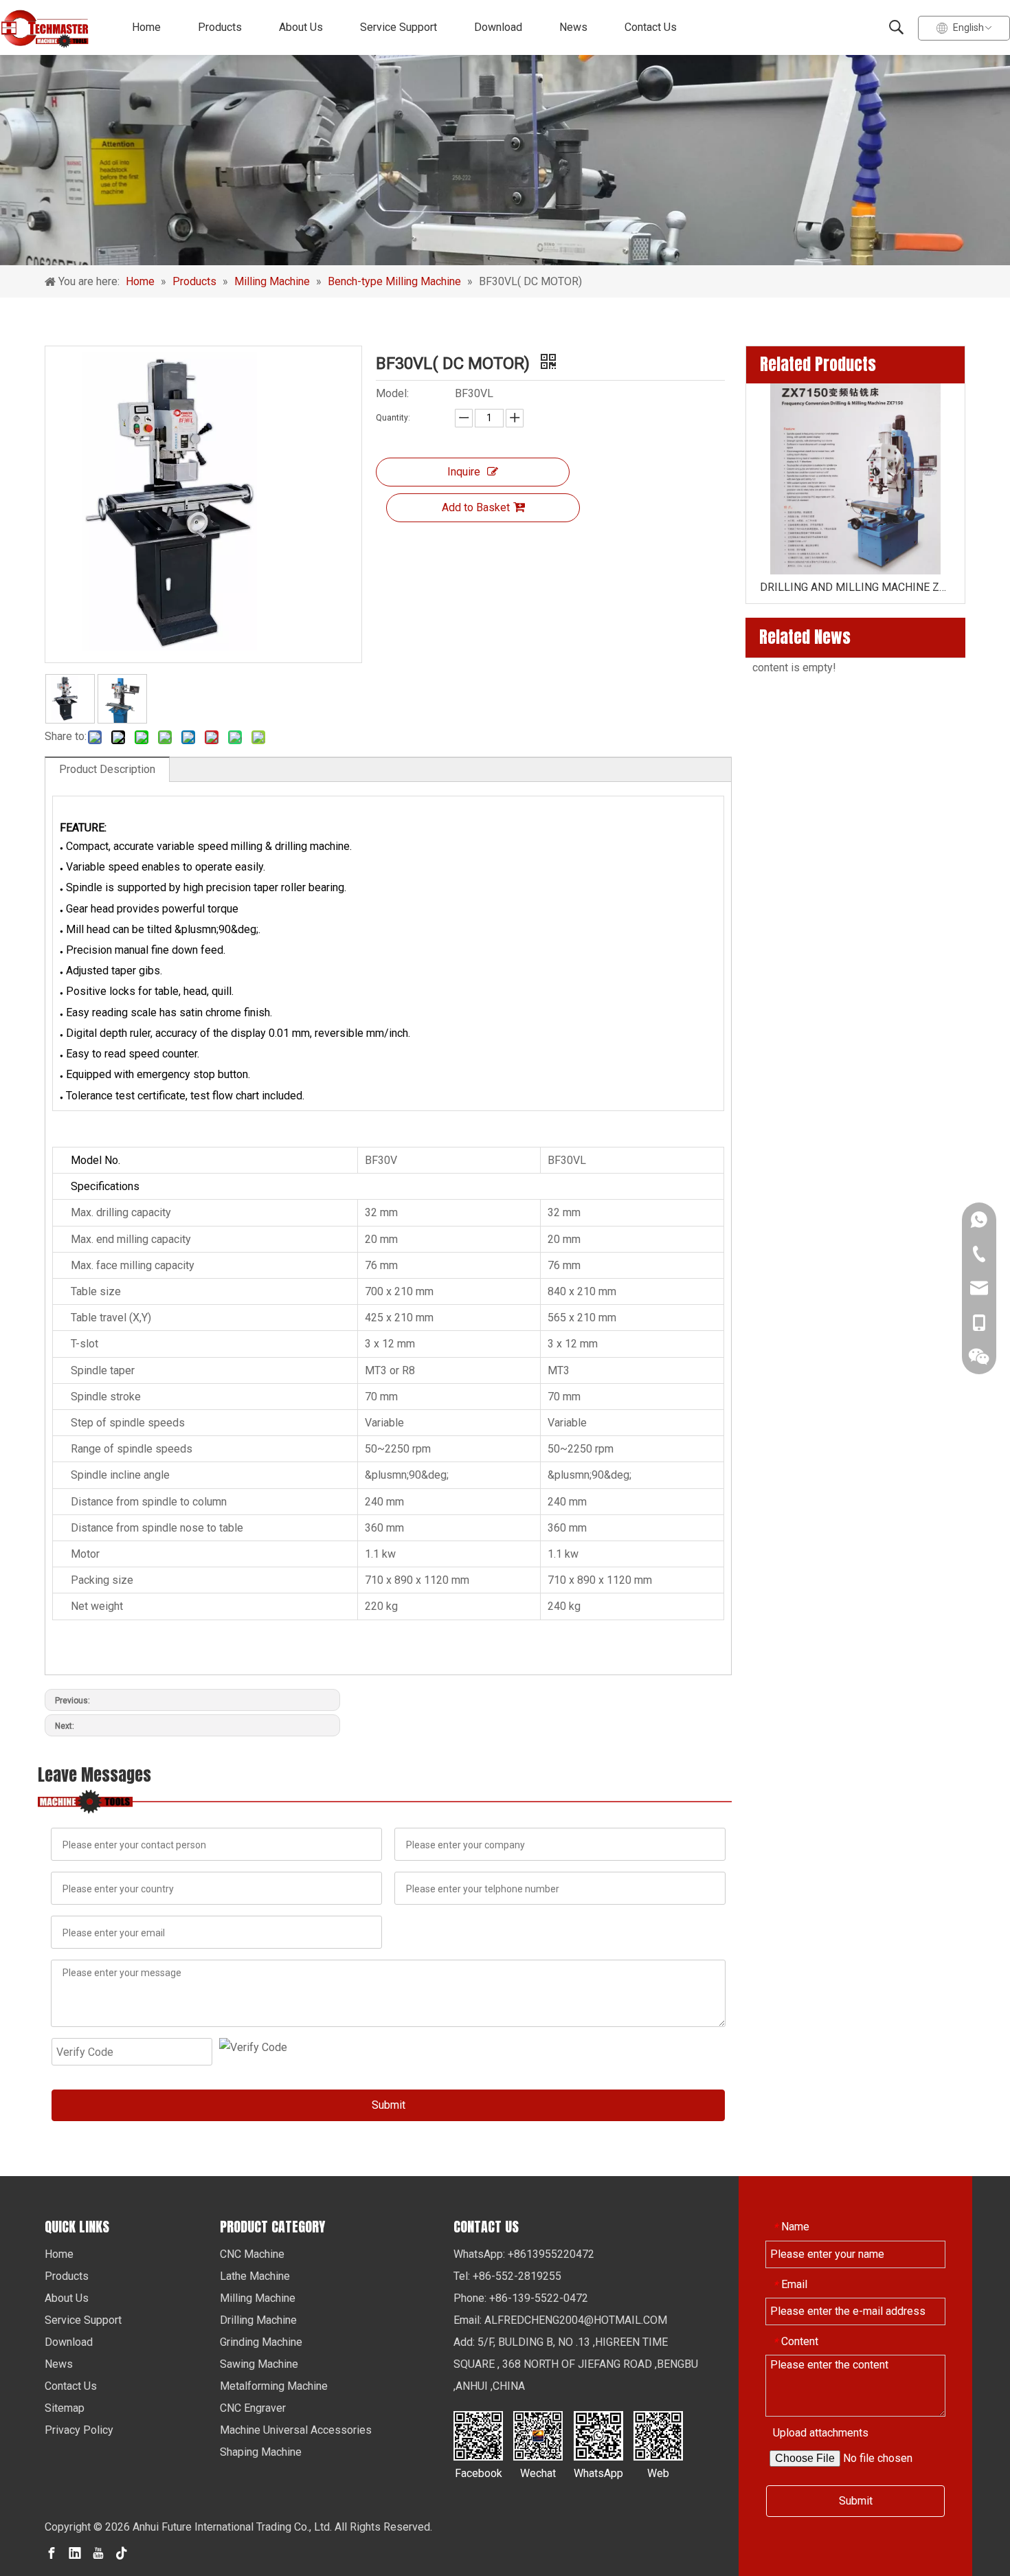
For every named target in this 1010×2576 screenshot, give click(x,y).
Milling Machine (258, 2298)
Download (498, 27)
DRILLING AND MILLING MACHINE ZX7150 (855, 587)
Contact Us (651, 27)
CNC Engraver (253, 2408)
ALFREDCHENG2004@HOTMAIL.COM (576, 2320)
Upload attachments (821, 2433)
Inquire (464, 472)
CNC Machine (252, 2254)
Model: (392, 393)
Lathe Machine (255, 2276)
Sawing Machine (259, 2364)
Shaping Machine (261, 2452)
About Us (301, 27)
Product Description (107, 769)
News (573, 27)
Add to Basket (476, 507)
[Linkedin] (75, 2552)
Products (220, 27)
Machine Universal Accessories (296, 2430)
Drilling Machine (258, 2320)
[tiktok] (122, 2552)
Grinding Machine (261, 2342)
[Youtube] (98, 2552)
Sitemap (65, 2408)
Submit (389, 2105)
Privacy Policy (79, 2430)
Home (146, 27)
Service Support (399, 27)
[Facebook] (52, 2552)
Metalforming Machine (274, 2386)
